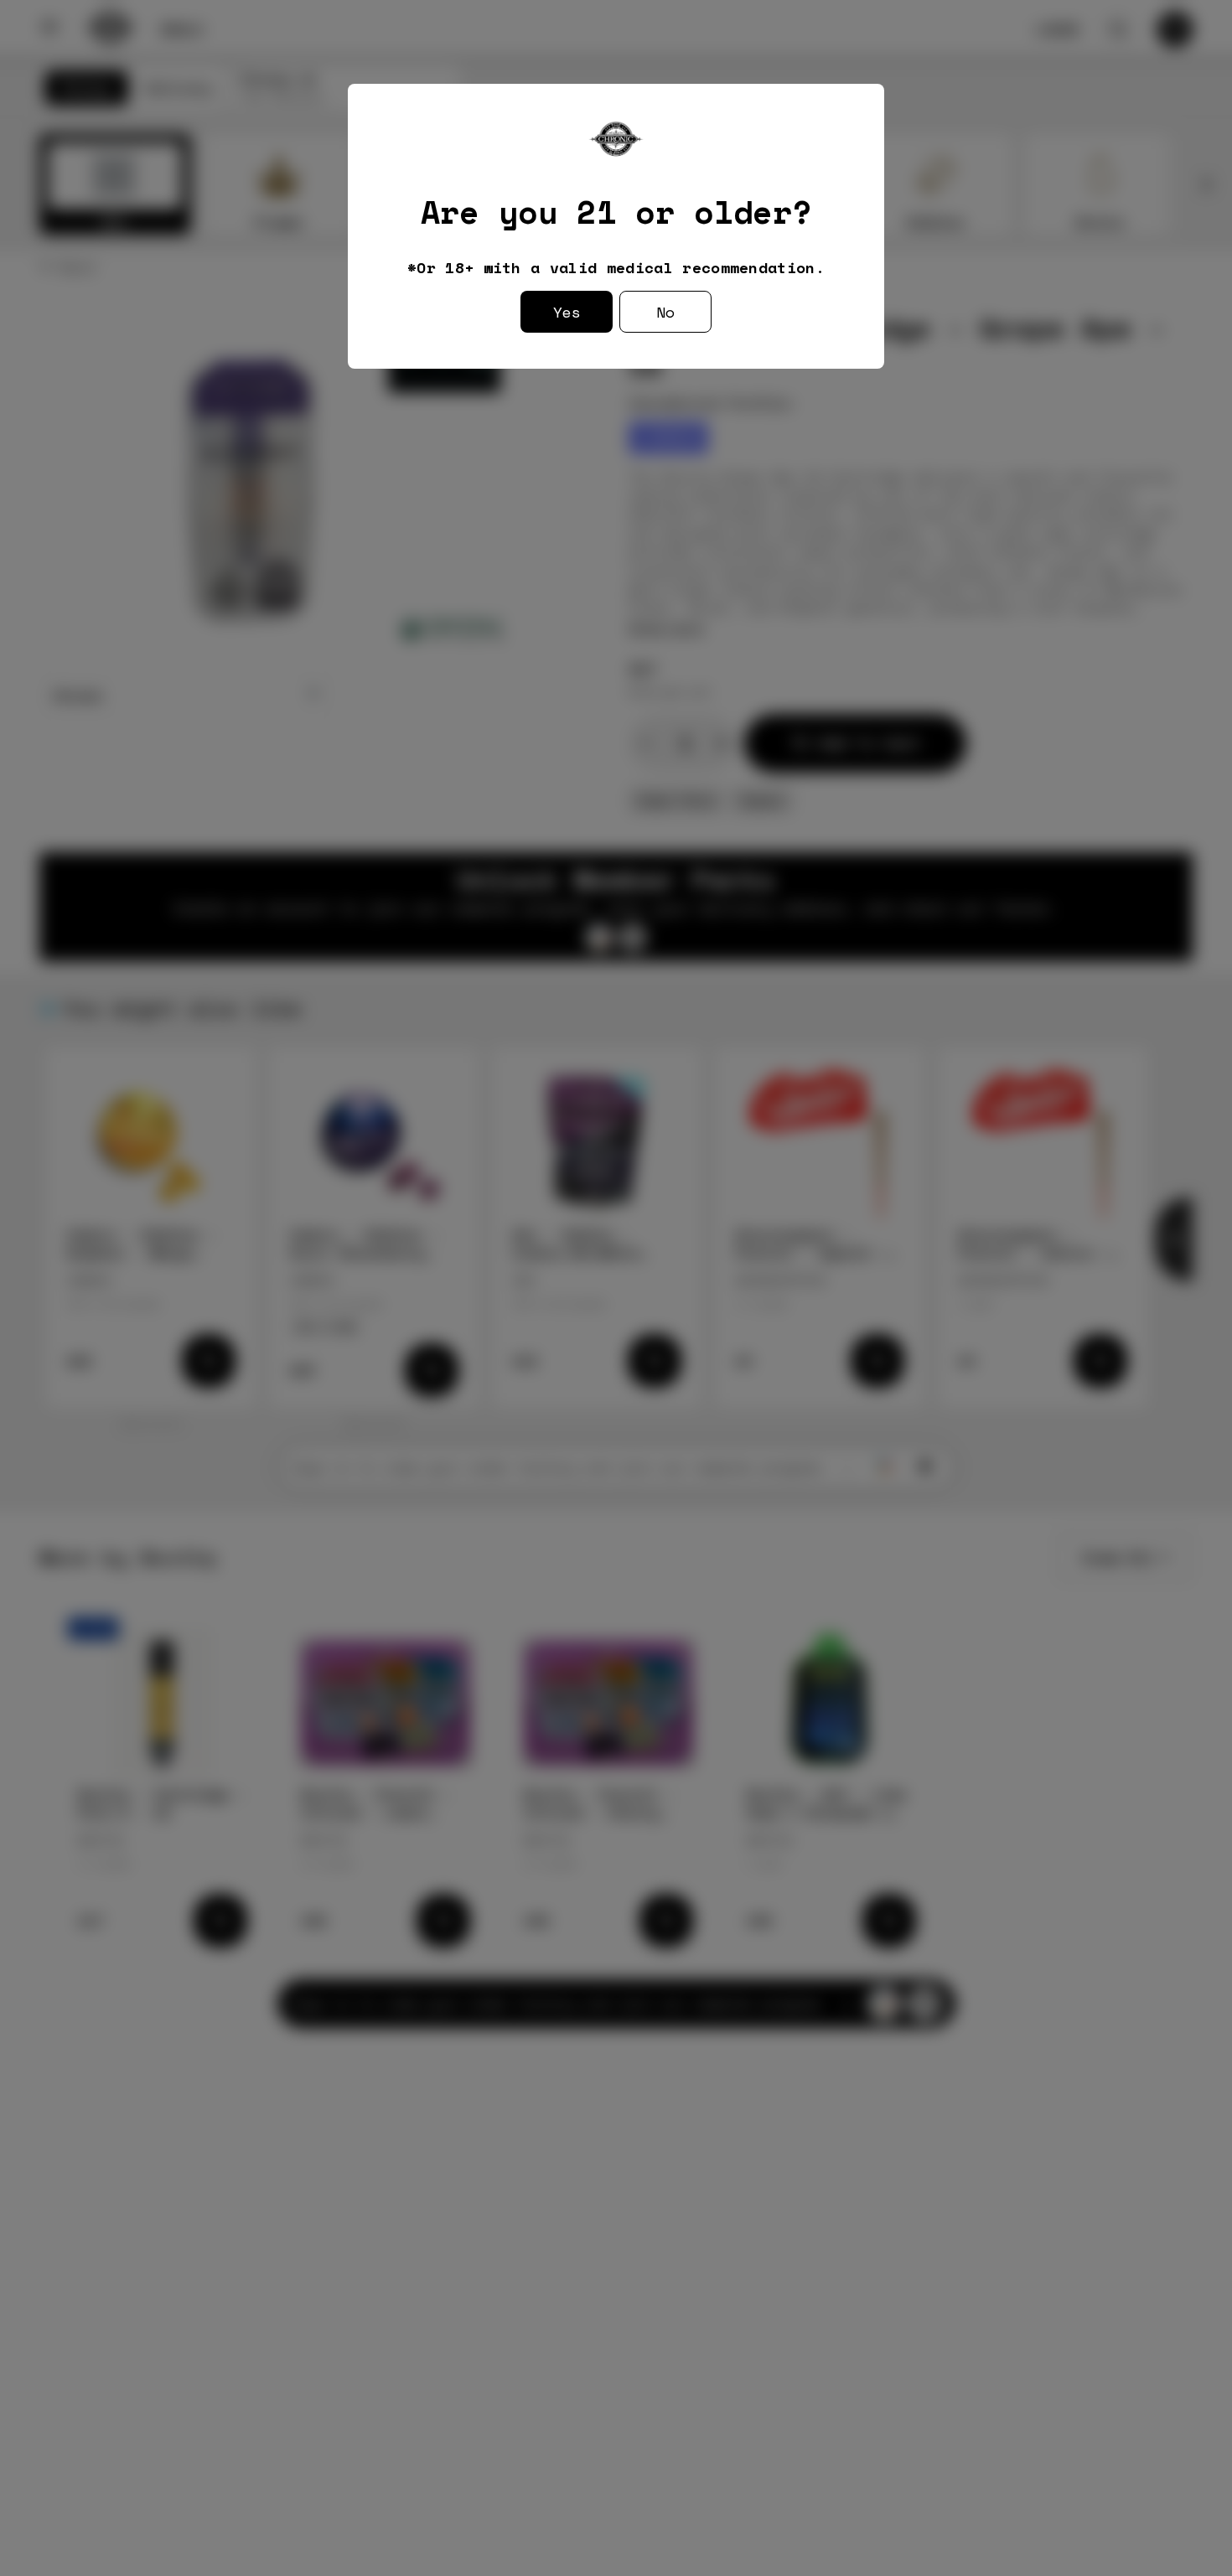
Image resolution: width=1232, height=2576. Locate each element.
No (665, 312)
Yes (567, 312)
